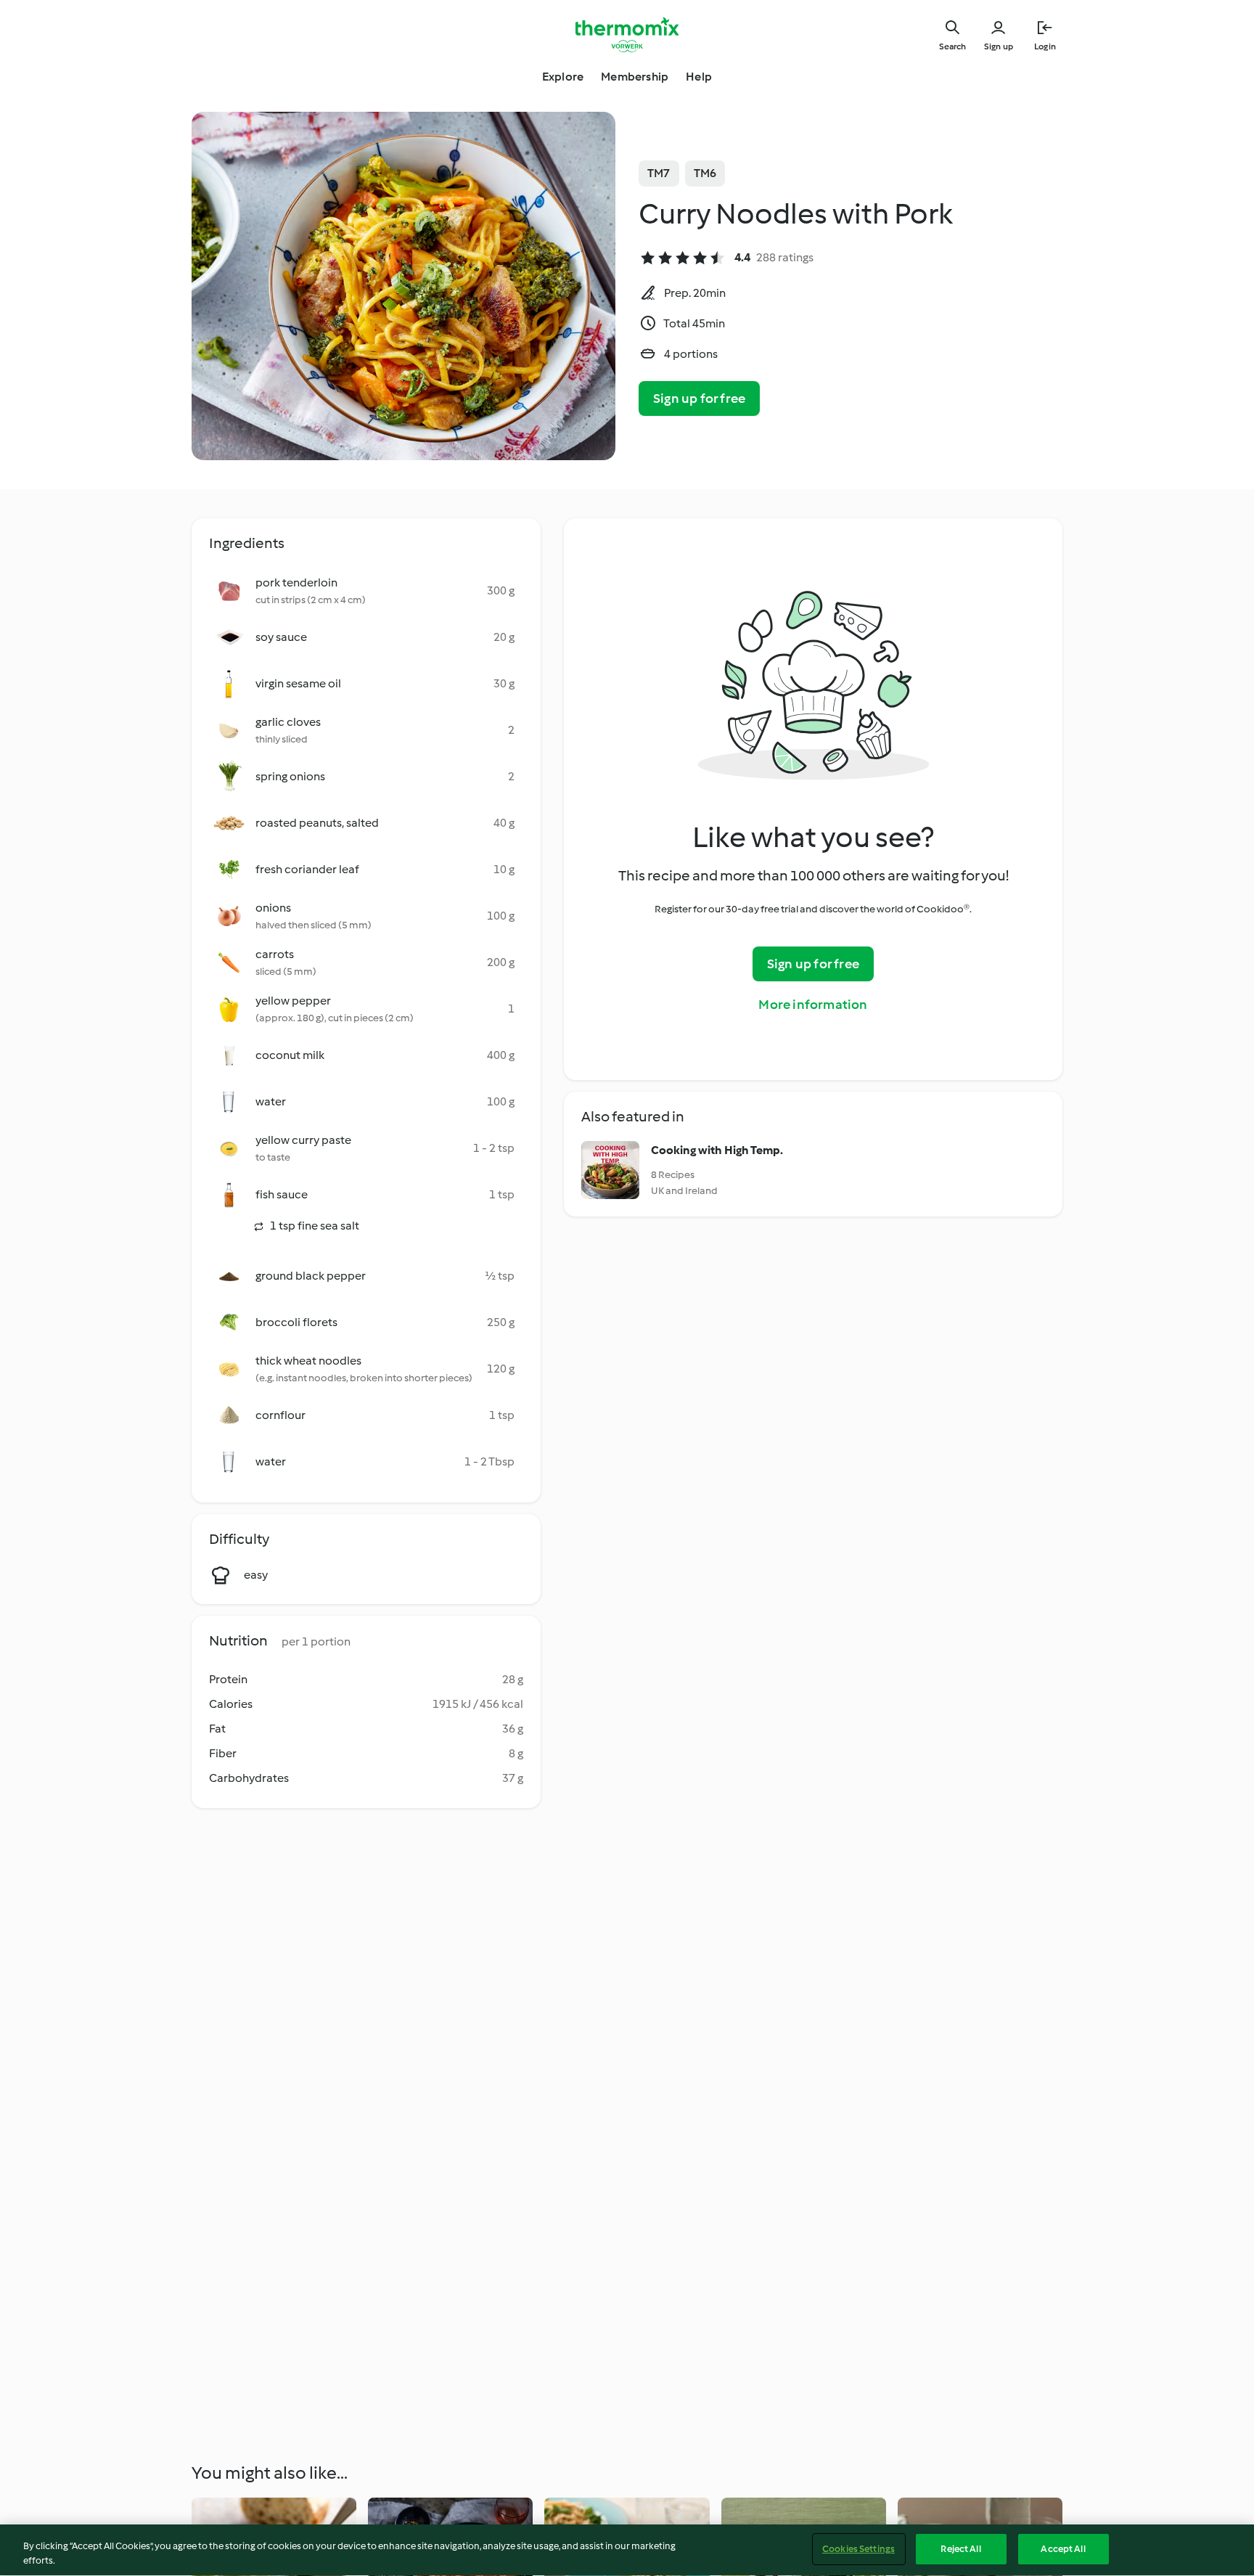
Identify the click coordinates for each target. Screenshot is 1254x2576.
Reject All (960, 2549)
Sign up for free (699, 398)
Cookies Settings (858, 2549)
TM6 (705, 173)
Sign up (999, 46)
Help (699, 77)
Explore (563, 77)
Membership (635, 77)
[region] (627, 2550)
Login (1045, 46)
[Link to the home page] (627, 35)
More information (813, 1005)
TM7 (659, 173)
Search (952, 46)
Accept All (1063, 2549)
